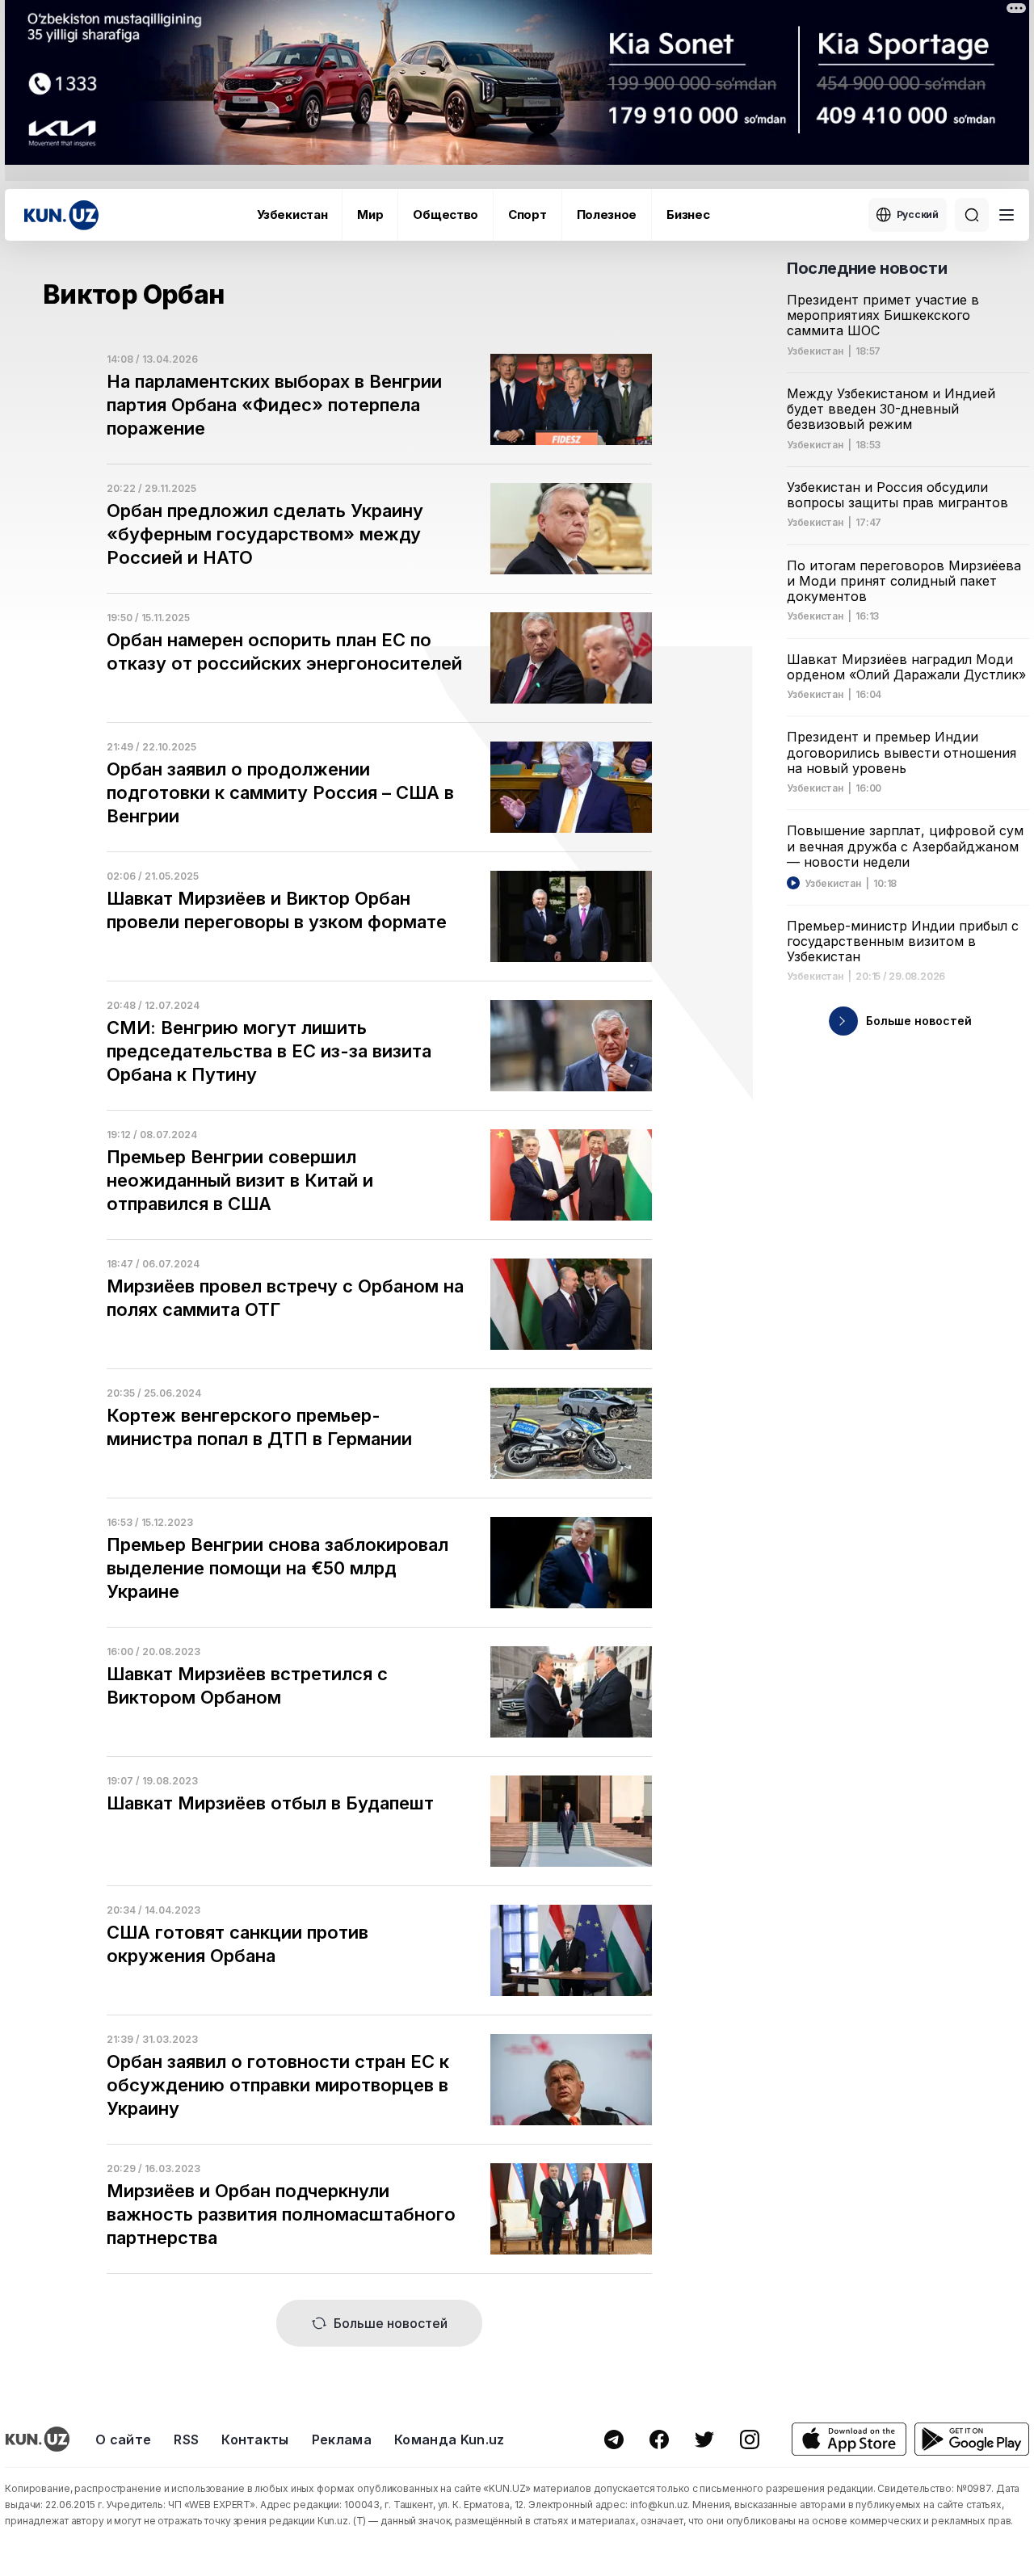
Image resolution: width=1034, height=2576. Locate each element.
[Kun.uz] (61, 215)
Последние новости (867, 268)
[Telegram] (614, 2439)
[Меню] (1007, 215)
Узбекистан (292, 214)
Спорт (528, 214)
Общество (446, 214)
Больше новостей (391, 2323)
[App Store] (849, 2439)
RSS (186, 2439)
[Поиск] (972, 215)
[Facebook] (659, 2439)
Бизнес (688, 214)
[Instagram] (750, 2439)
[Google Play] (972, 2439)
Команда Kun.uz (449, 2439)
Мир (370, 214)
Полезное (607, 214)
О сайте (123, 2439)
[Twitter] (704, 2439)
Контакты (255, 2439)
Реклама (342, 2439)
